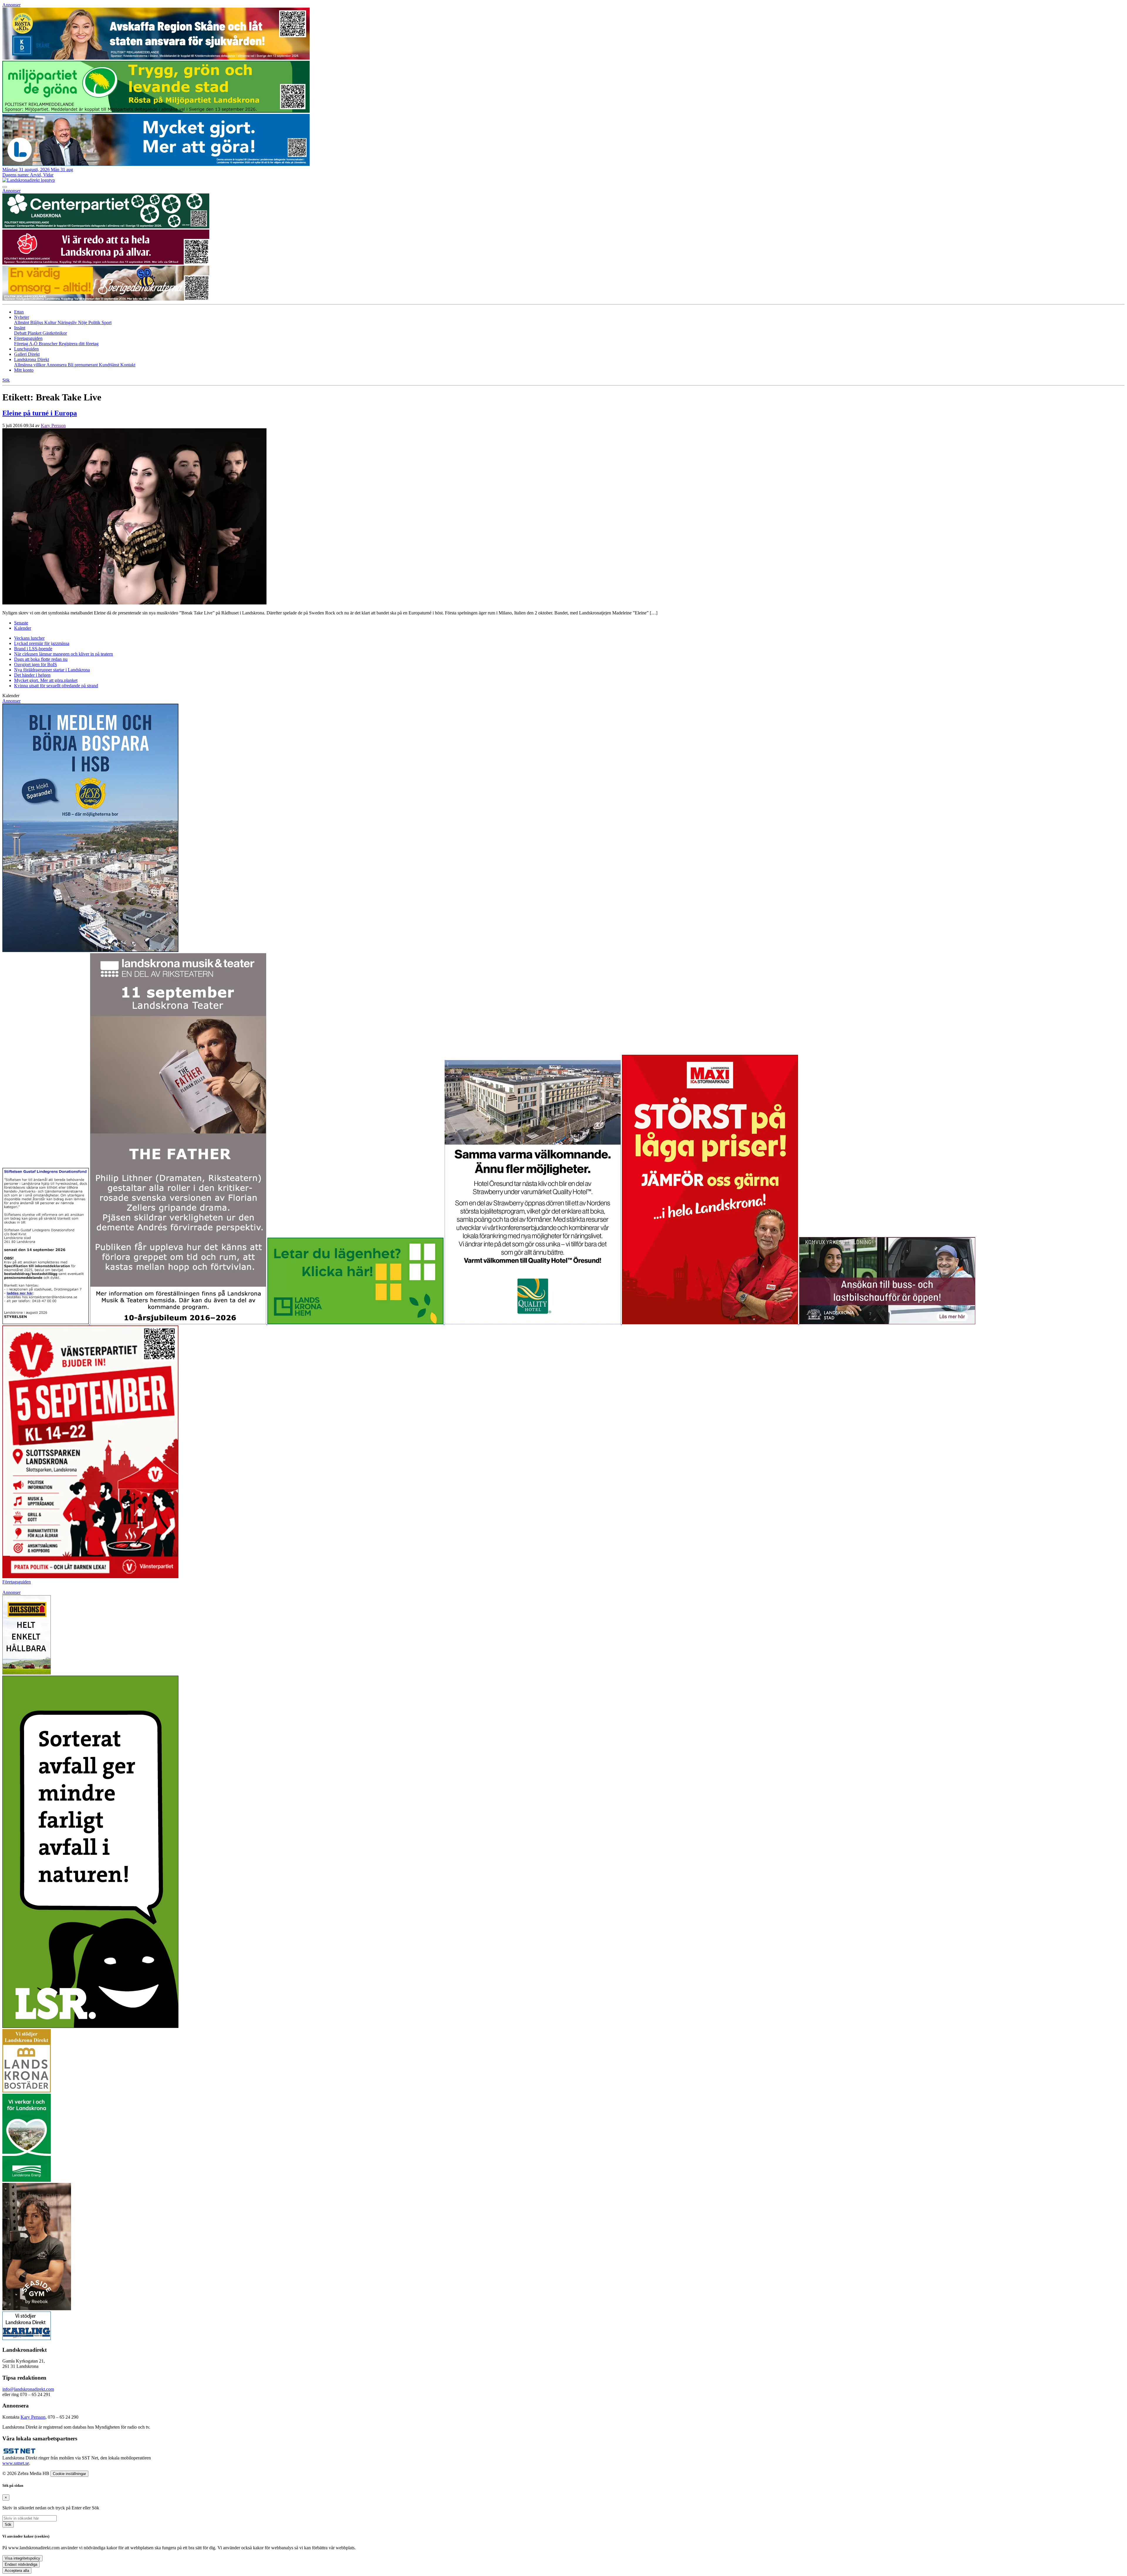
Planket (35, 333)
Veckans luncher (29, 638)
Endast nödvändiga (21, 2564)
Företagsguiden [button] (28, 338)
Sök (8, 2524)
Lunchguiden (26, 349)
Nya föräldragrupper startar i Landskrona (52, 670)
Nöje (83, 322)
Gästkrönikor (55, 333)
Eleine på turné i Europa (40, 413)
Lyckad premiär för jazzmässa (42, 643)
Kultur (51, 322)
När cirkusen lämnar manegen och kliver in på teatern (64, 654)
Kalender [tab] (23, 628)
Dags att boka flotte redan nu (41, 659)
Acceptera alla (17, 2571)
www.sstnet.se (16, 2463)
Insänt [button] (20, 328)
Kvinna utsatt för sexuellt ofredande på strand (56, 686)
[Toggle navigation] (5, 187)
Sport (107, 322)
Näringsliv (68, 322)
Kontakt (128, 365)
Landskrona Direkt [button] (32, 359)
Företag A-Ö (26, 344)
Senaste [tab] (21, 623)
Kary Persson (53, 426)
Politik (95, 322)
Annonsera (57, 365)
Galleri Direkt (27, 354)
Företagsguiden (17, 1582)
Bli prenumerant (83, 365)
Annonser (11, 5)
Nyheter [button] (22, 317)
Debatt (21, 333)
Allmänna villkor (30, 365)
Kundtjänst (110, 365)
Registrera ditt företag (79, 344)
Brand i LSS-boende (33, 649)
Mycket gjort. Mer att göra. (46, 680)
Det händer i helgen (32, 675)
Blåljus (37, 322)
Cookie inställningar (69, 2474)
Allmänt (22, 322)
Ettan (19, 312)
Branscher (49, 344)
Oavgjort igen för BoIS (36, 664)
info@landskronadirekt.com (28, 2389)
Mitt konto (24, 370)
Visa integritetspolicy (22, 2558)
